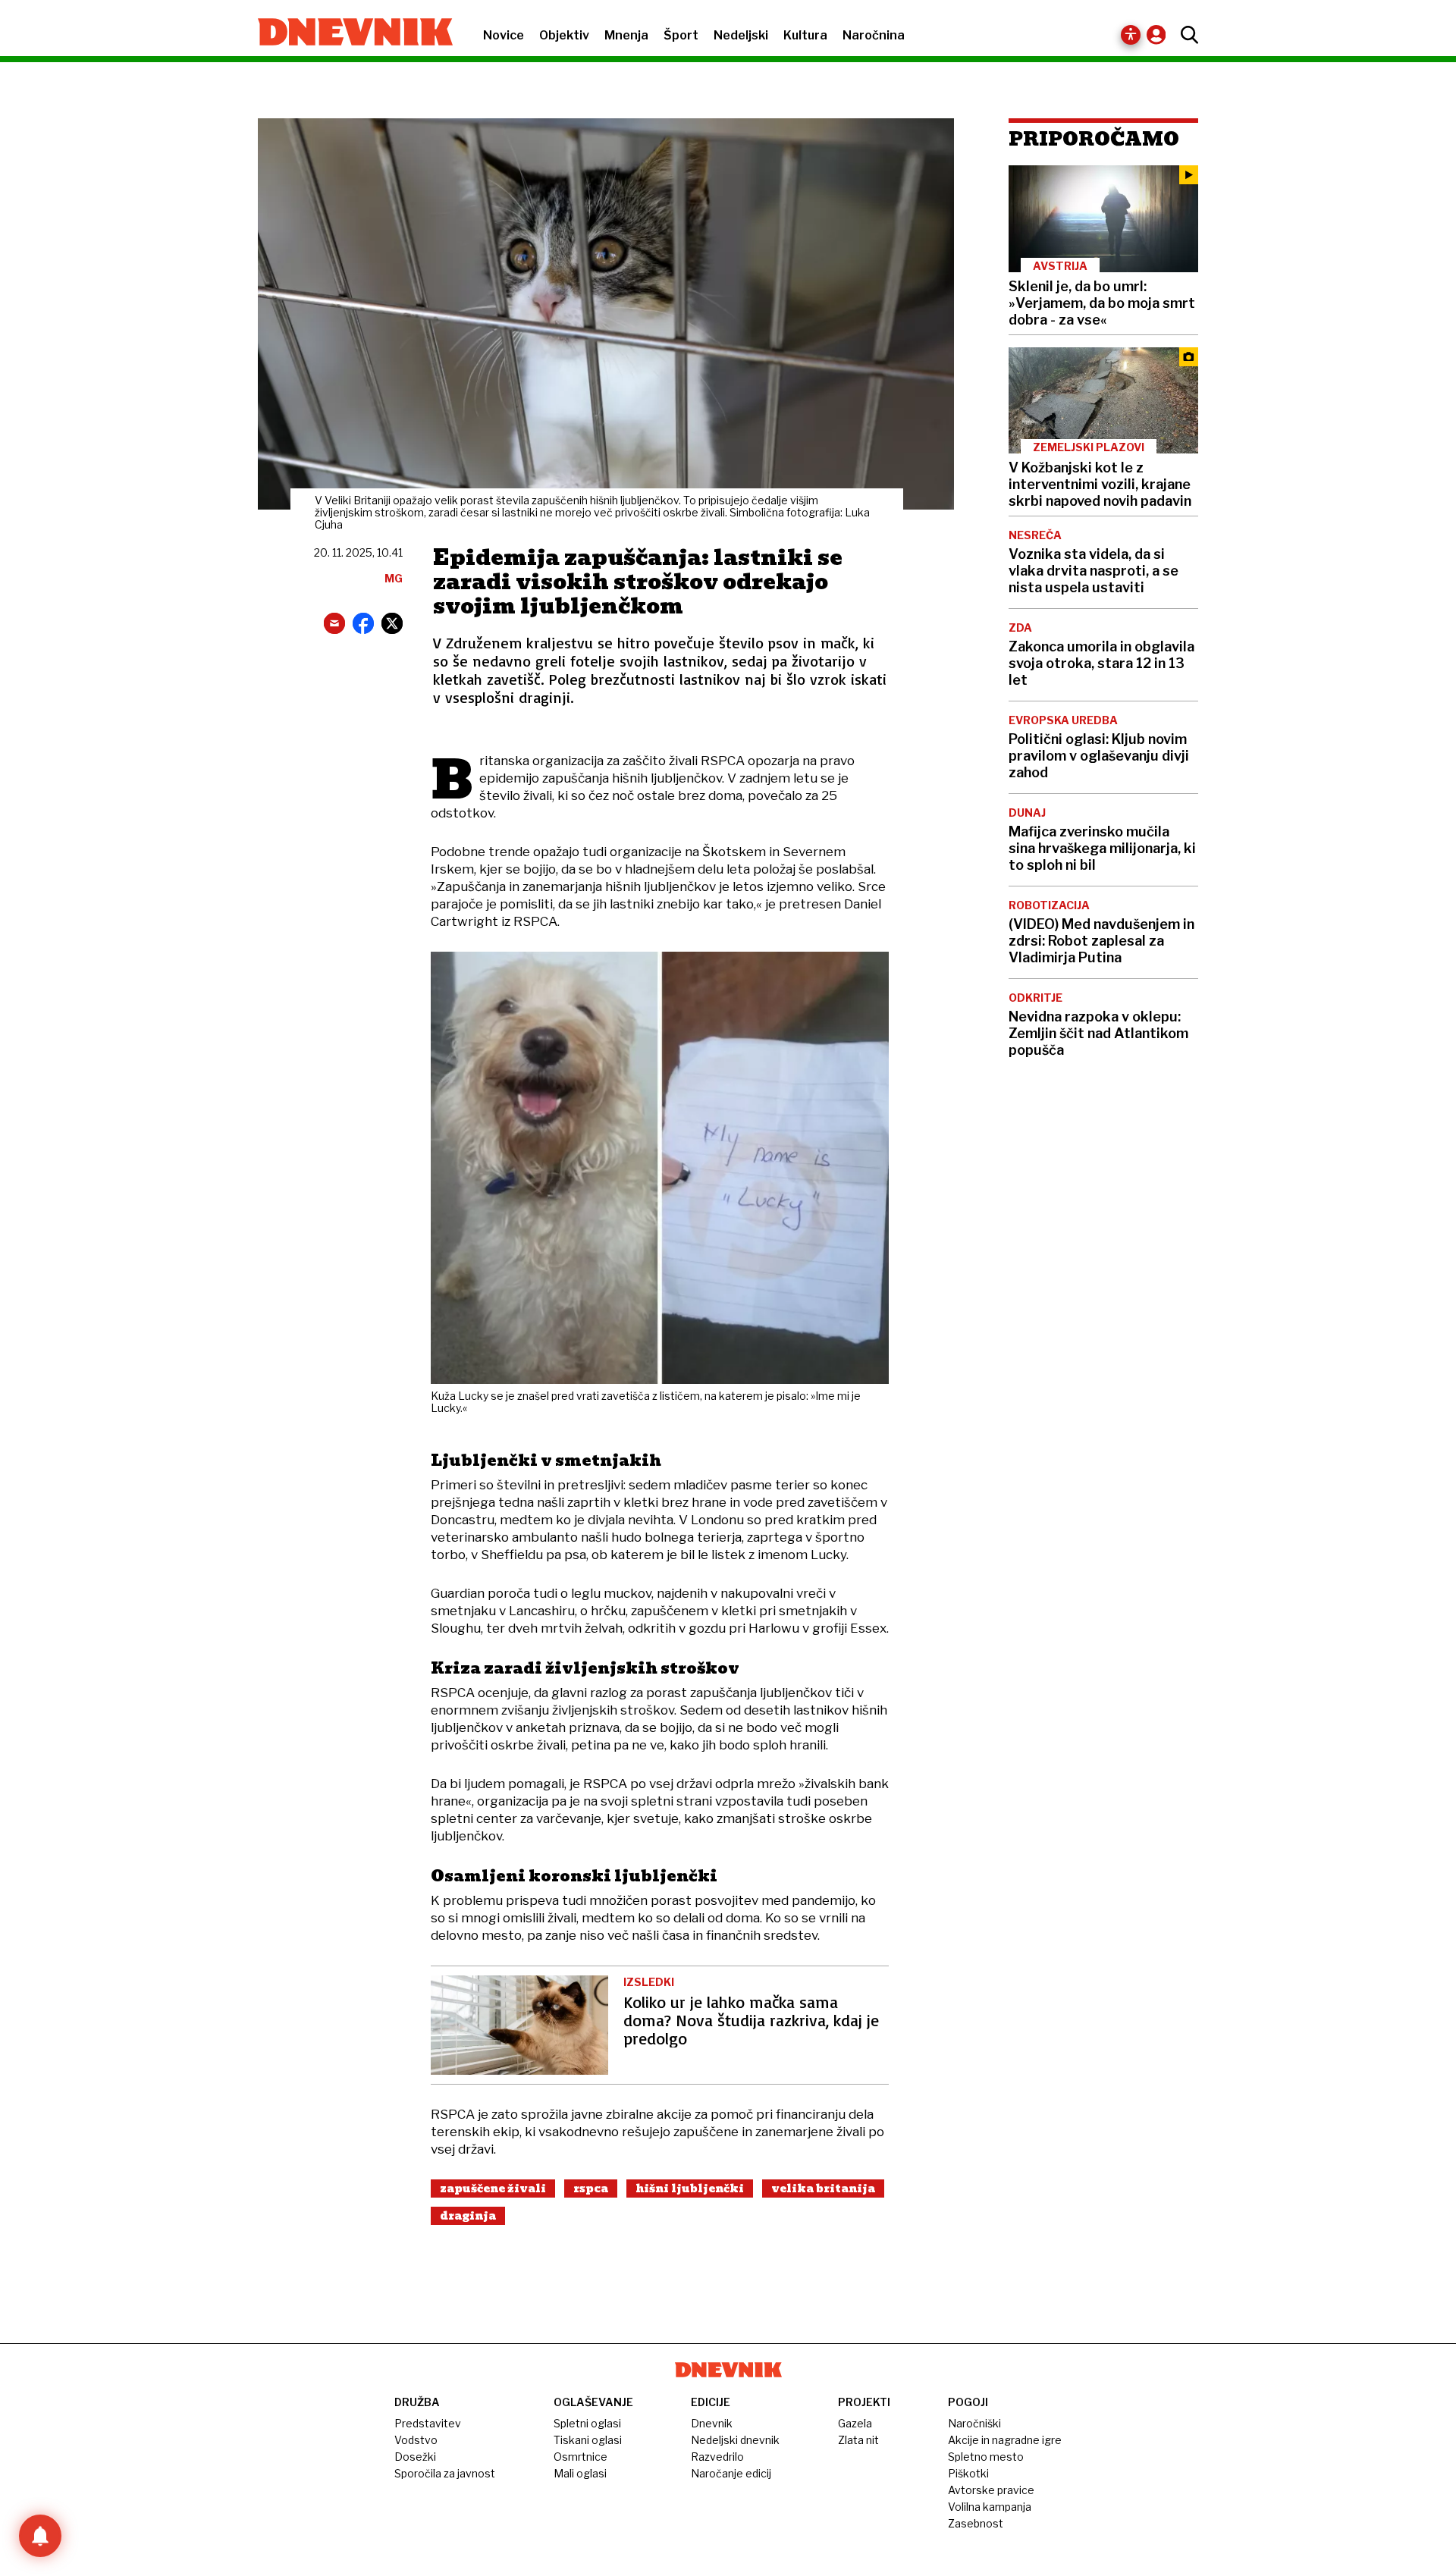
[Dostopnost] (1131, 35)
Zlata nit (858, 2440)
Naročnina (874, 35)
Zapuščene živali (493, 2189)
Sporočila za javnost (445, 2473)
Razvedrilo (717, 2457)
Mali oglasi (580, 2473)
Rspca (591, 2189)
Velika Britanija (823, 2189)
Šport (681, 35)
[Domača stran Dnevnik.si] (348, 33)
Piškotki (968, 2473)
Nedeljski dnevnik (735, 2440)
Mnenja (626, 35)
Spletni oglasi (587, 2423)
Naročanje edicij (731, 2473)
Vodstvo (416, 2440)
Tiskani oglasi (588, 2440)
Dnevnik (712, 2423)
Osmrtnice (581, 2457)
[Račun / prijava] (1160, 35)
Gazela (855, 2423)
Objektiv (564, 35)
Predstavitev (428, 2423)
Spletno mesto (986, 2457)
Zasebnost (976, 2523)
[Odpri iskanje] (1186, 35)
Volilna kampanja (990, 2507)
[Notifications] (40, 2536)
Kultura (805, 35)
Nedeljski (741, 35)
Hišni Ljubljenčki (690, 2189)
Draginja (468, 2216)
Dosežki (415, 2457)
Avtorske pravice (991, 2490)
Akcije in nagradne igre (1005, 2440)
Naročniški (974, 2423)
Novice (504, 35)
